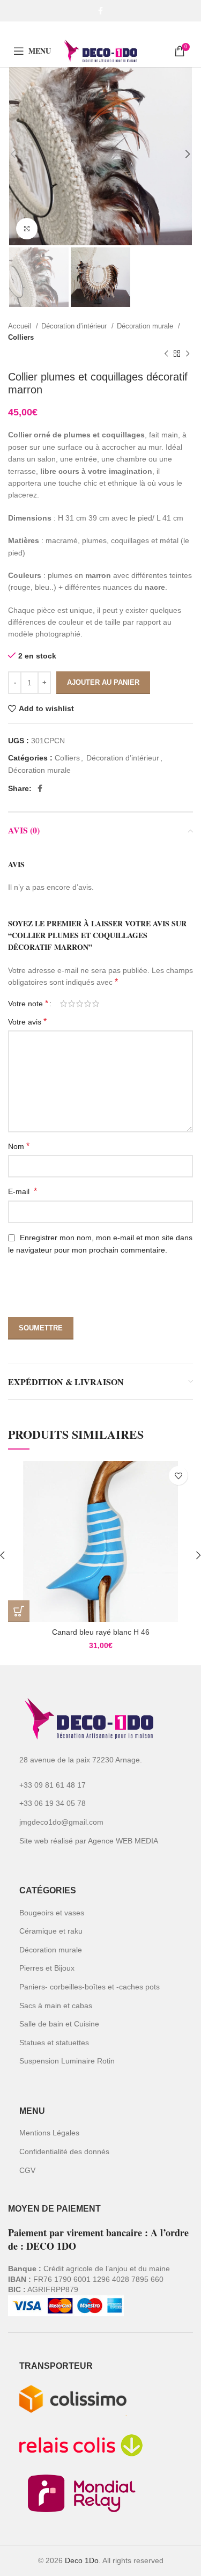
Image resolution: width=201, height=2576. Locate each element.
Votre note (28, 1004)
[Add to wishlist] (178, 1476)
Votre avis (27, 1022)
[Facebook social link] (100, 11)
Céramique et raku (51, 1931)
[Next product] (188, 354)
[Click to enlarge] (27, 229)
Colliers (21, 337)
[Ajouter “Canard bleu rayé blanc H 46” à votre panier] (19, 1611)
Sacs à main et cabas (56, 2006)
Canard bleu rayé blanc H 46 (101, 1632)
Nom (19, 1146)
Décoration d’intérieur (75, 326)
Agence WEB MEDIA (123, 1841)
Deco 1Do (82, 2560)
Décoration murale (146, 326)
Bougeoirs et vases (52, 1913)
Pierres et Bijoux (47, 1968)
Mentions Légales (49, 2133)
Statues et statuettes (54, 2043)
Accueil (21, 326)
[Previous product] (166, 354)
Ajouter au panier (103, 682)
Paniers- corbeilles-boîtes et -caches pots (90, 1987)
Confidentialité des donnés (64, 2151)
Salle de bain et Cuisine (59, 2024)
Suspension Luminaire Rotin (67, 2061)
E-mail (23, 1191)
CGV (27, 2170)
